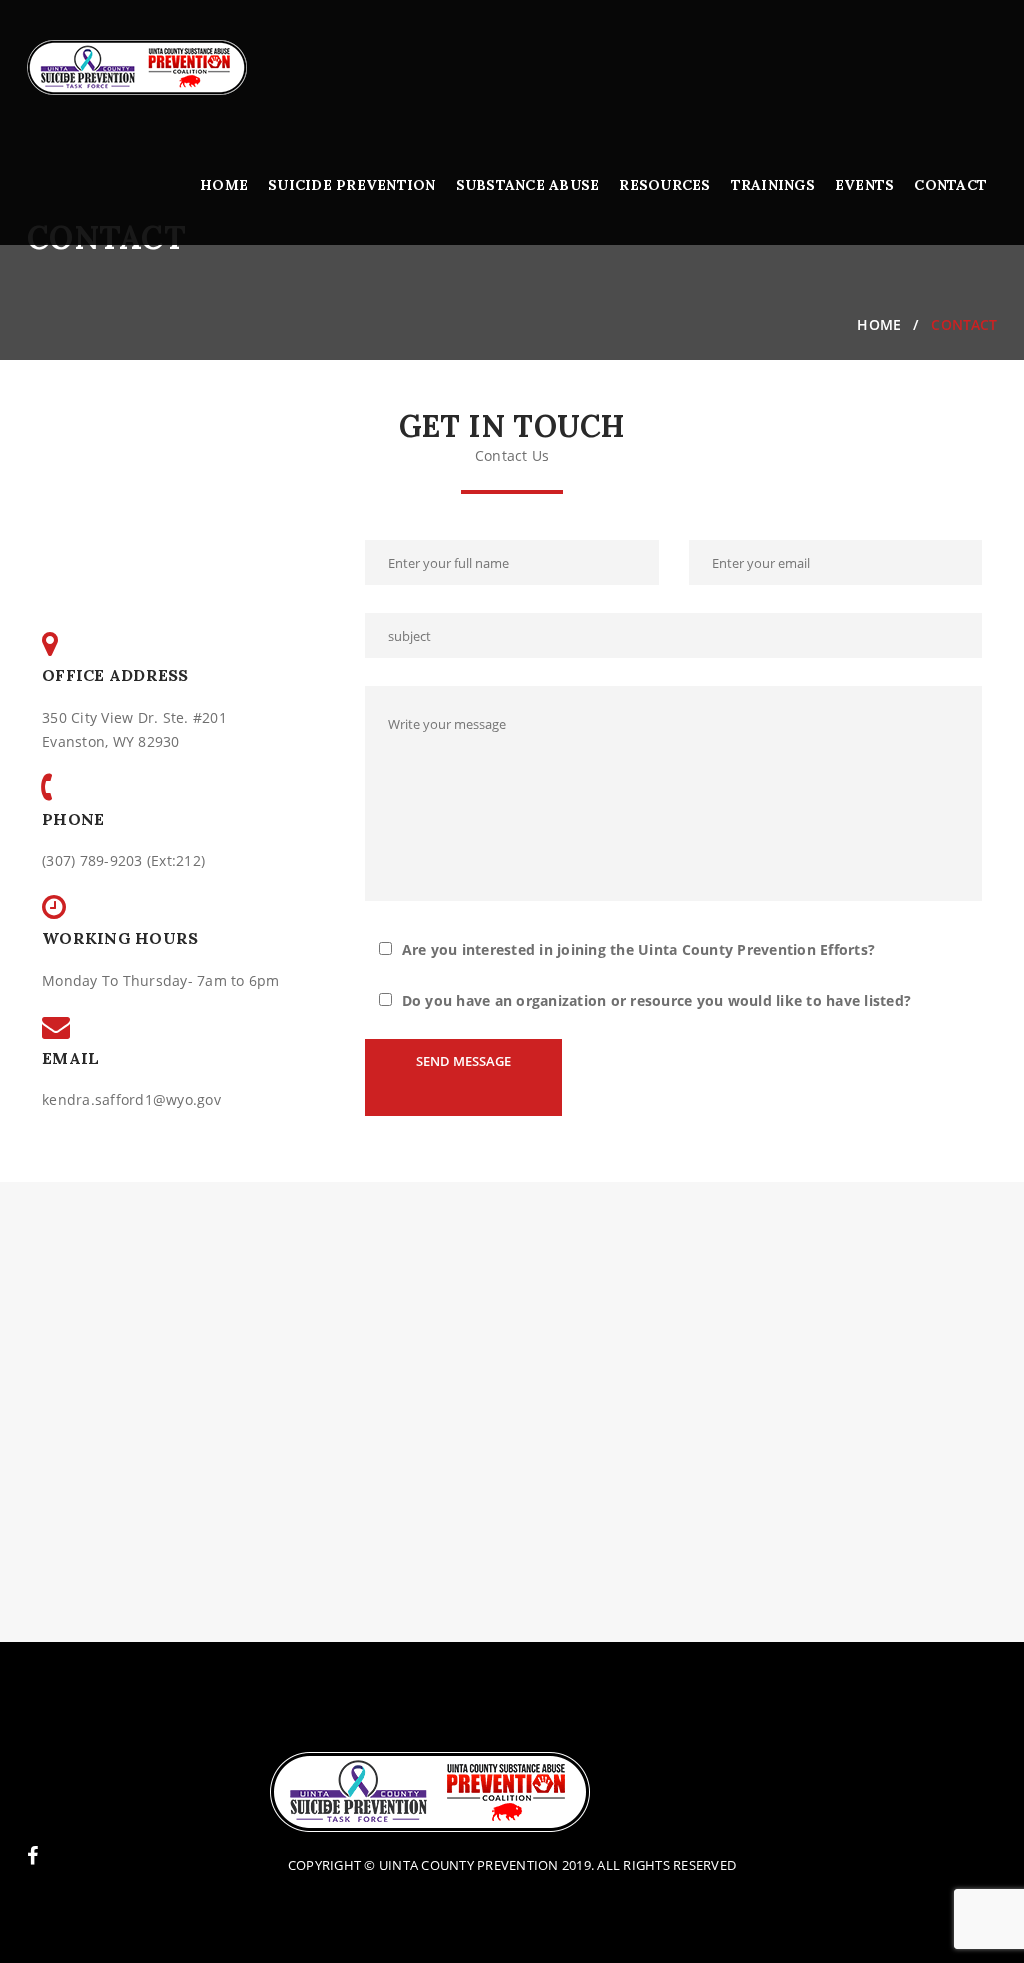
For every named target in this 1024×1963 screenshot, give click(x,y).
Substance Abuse (528, 185)
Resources (664, 185)
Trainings (773, 185)
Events (865, 185)
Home (224, 185)
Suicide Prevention (352, 185)
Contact (950, 185)
